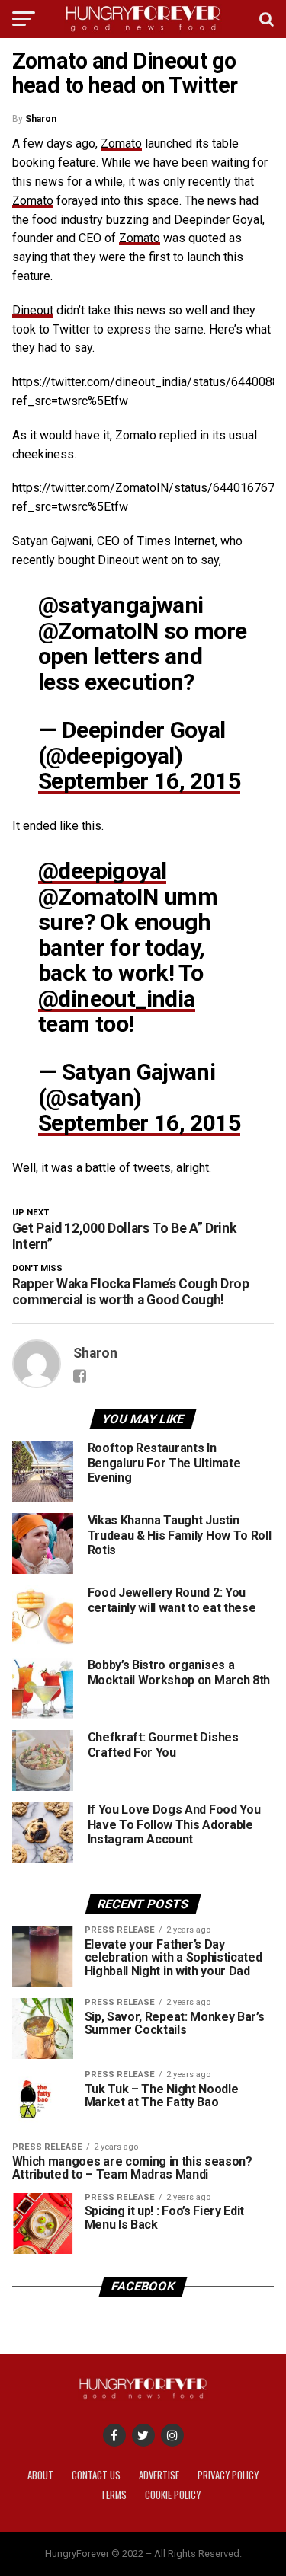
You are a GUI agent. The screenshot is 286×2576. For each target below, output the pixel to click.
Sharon (41, 119)
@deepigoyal (102, 871)
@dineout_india (117, 999)
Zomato (121, 144)
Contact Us (96, 2475)
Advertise (159, 2475)
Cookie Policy (173, 2495)
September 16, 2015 (139, 781)
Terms (114, 2495)
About (40, 2475)
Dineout (33, 310)
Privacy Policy (228, 2475)
